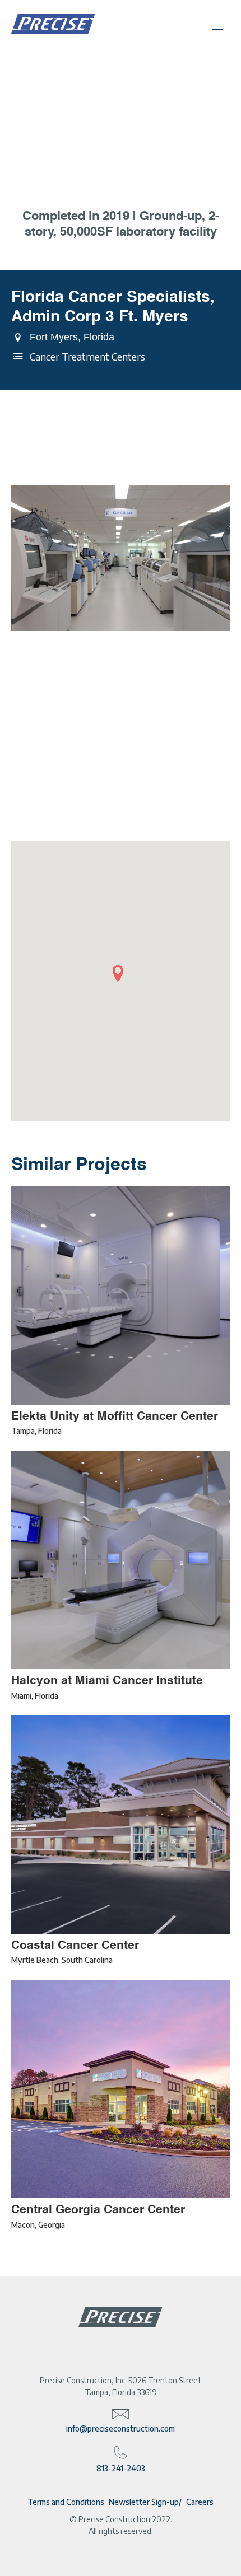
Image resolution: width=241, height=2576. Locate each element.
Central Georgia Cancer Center (98, 2209)
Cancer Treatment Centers (87, 356)
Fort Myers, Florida (72, 337)
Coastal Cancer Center (75, 1945)
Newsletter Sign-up (144, 2502)
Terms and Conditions (66, 2502)
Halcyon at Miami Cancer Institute (107, 1680)
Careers (200, 2502)
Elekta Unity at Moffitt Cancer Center (115, 1416)
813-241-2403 (121, 2468)
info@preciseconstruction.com (121, 2428)
